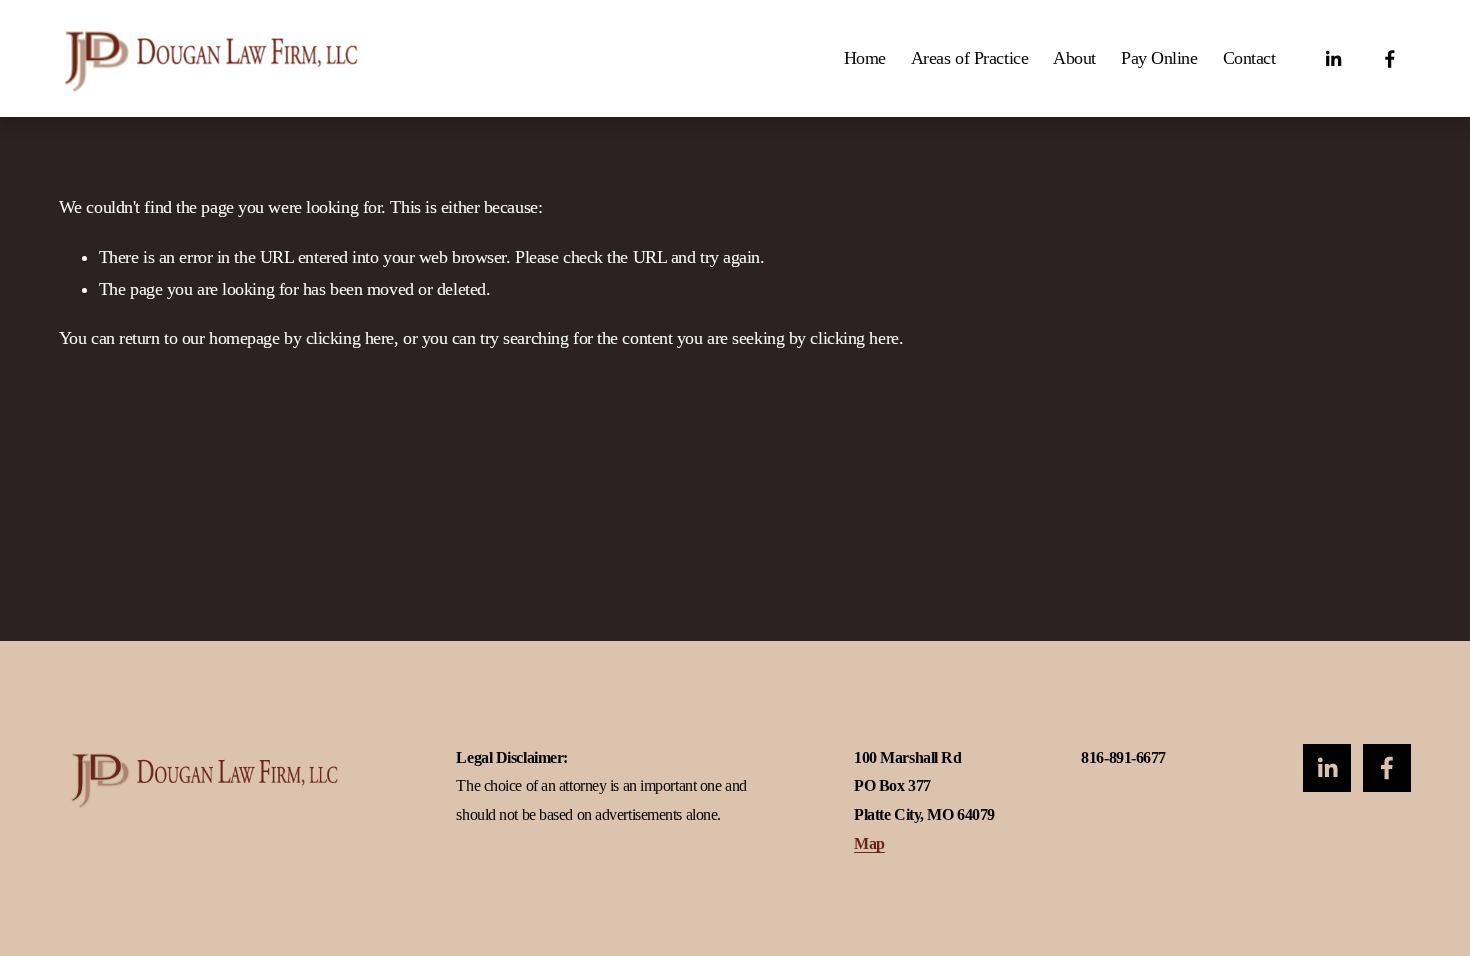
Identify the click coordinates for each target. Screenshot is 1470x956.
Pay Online (1159, 58)
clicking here (350, 338)
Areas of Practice (969, 58)
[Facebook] (1390, 59)
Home (865, 58)
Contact (1249, 58)
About (1074, 58)
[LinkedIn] (1333, 59)
